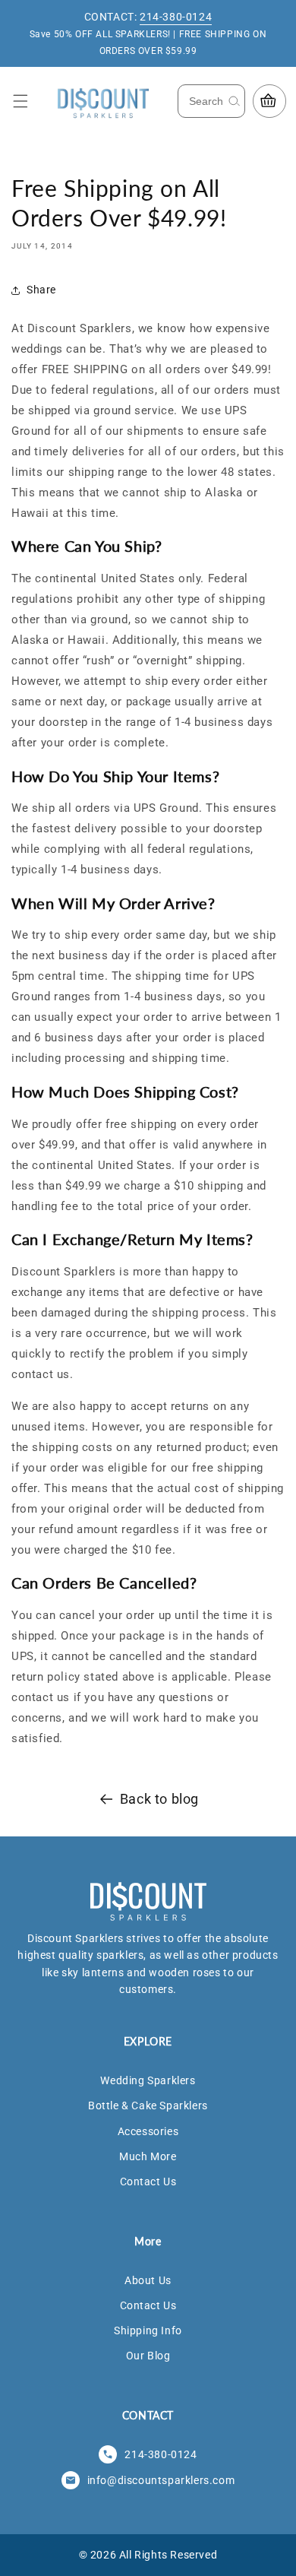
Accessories (148, 2131)
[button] (20, 101)
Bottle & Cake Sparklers (148, 2105)
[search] (234, 101)
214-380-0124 (176, 17)
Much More (148, 2156)
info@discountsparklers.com (161, 2480)
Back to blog (159, 1799)
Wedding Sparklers (148, 2080)
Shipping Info (148, 2330)
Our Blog (148, 2356)
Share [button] (41, 290)
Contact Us (148, 2182)
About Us (148, 2280)
